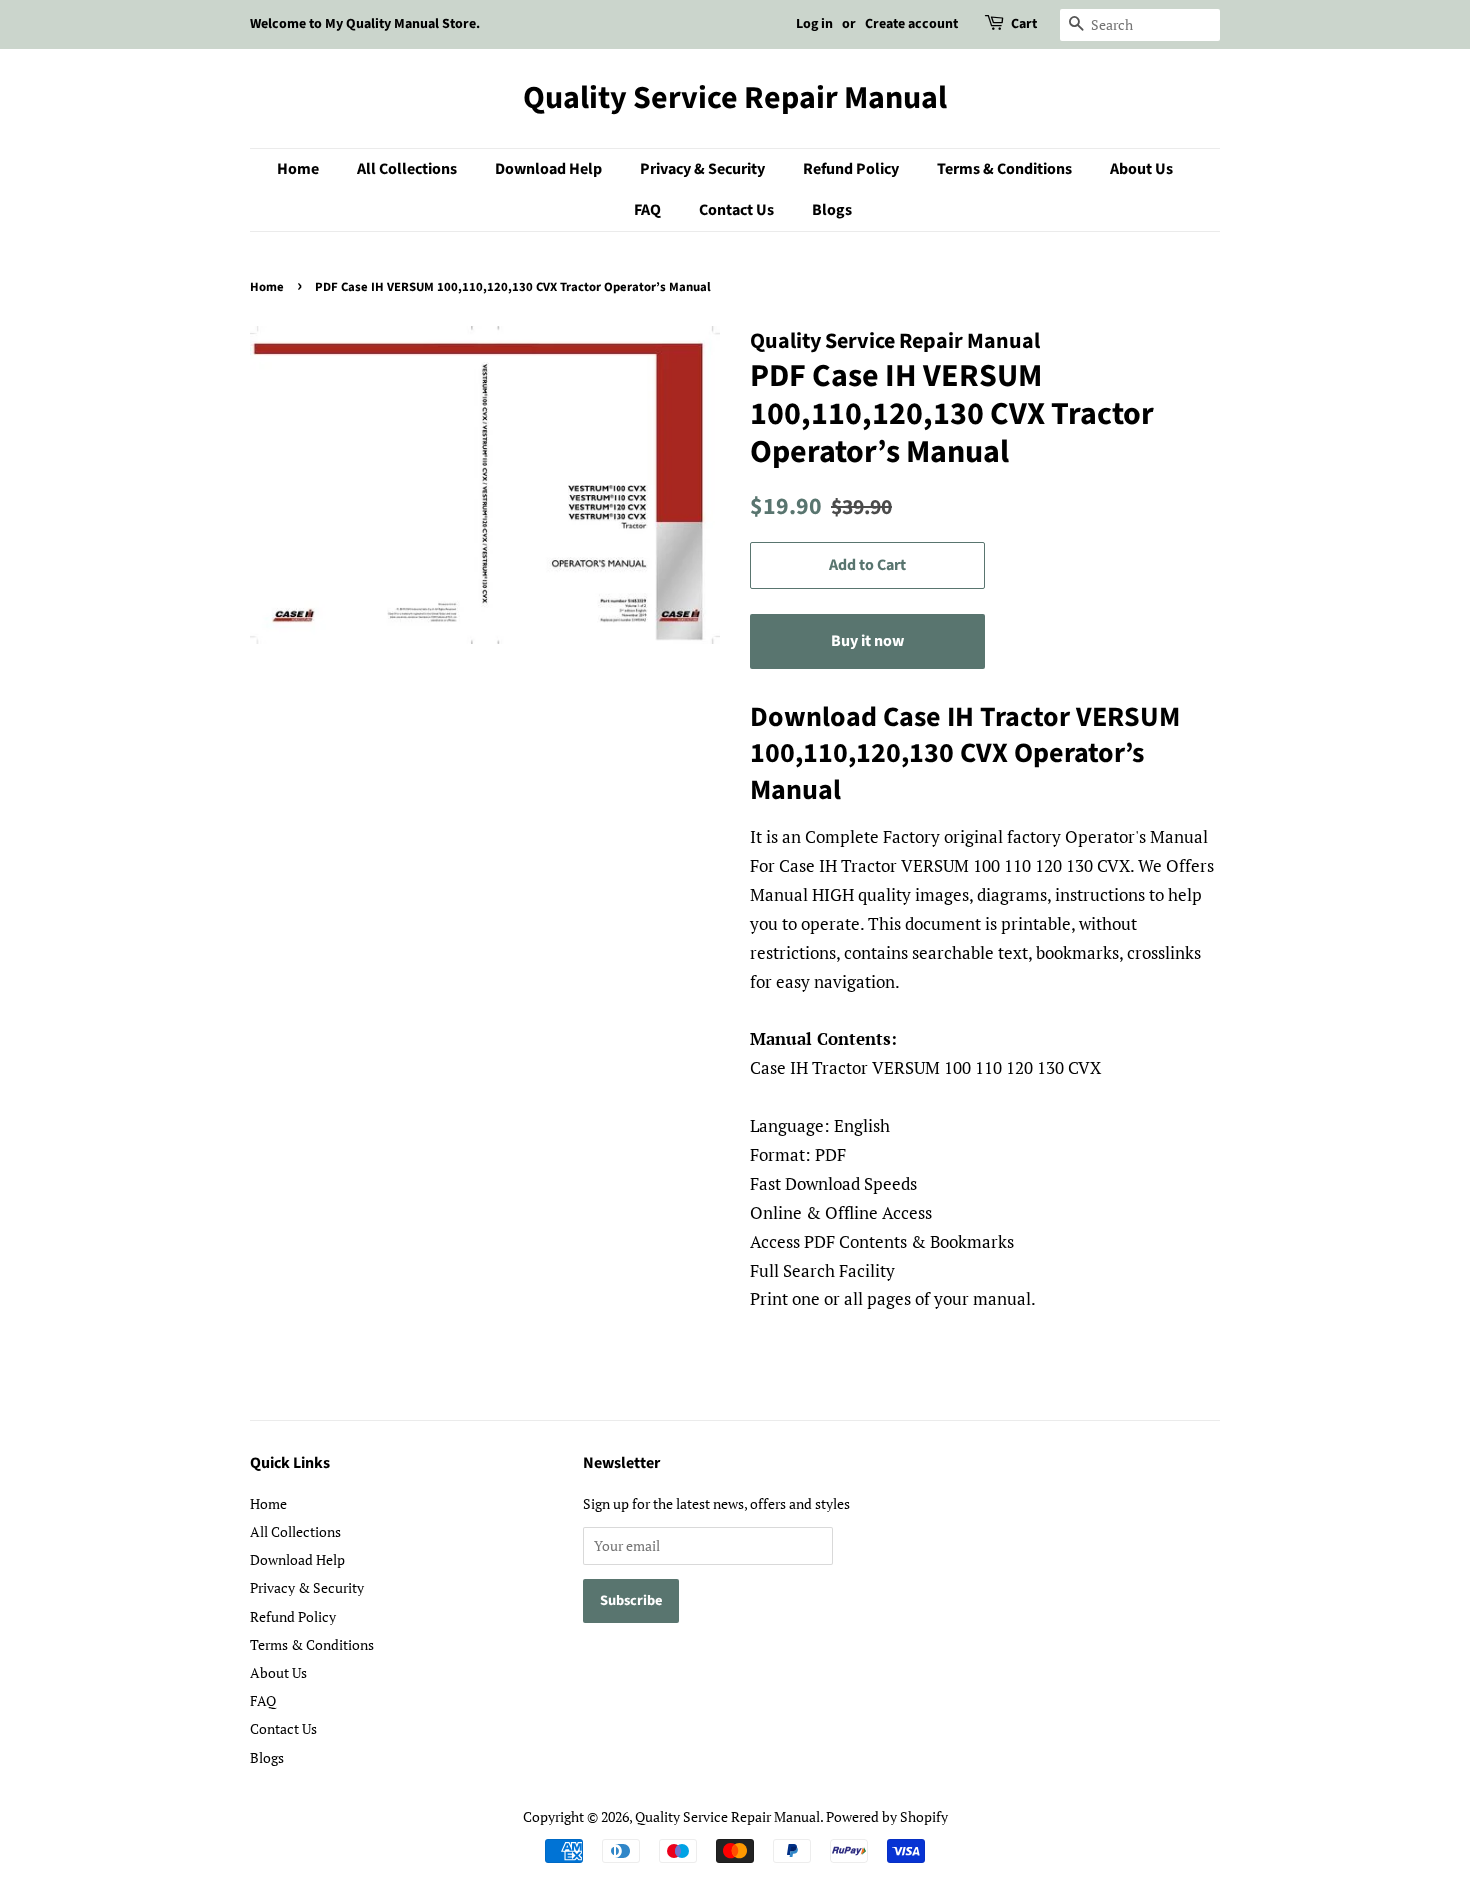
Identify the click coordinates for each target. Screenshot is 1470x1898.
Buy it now (867, 641)
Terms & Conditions (1004, 169)
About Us (1141, 169)
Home (298, 169)
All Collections (407, 169)
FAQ (647, 210)
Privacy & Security (702, 169)
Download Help (548, 169)
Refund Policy (851, 169)
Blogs (832, 210)
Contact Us (736, 210)
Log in (814, 24)
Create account (911, 24)
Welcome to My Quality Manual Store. (365, 24)
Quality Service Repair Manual (735, 98)
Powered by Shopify (887, 1816)
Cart (1024, 24)
